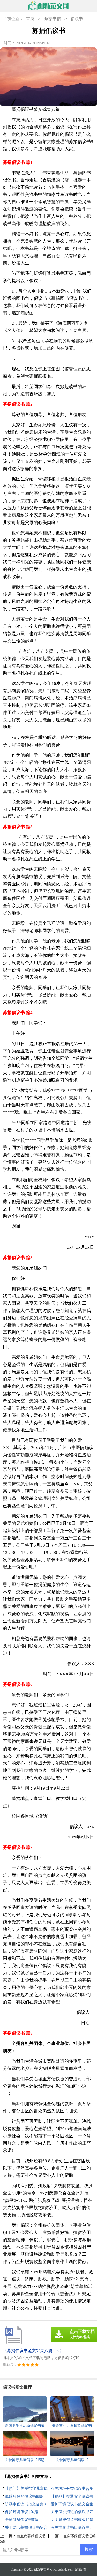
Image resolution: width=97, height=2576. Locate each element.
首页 (30, 19)
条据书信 (53, 19)
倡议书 (77, 19)
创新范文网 (42, 2570)
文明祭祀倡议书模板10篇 (72, 2520)
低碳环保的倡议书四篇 (24, 2496)
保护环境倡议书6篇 (21, 2512)
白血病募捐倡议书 (31, 2536)
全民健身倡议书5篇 (21, 2520)
